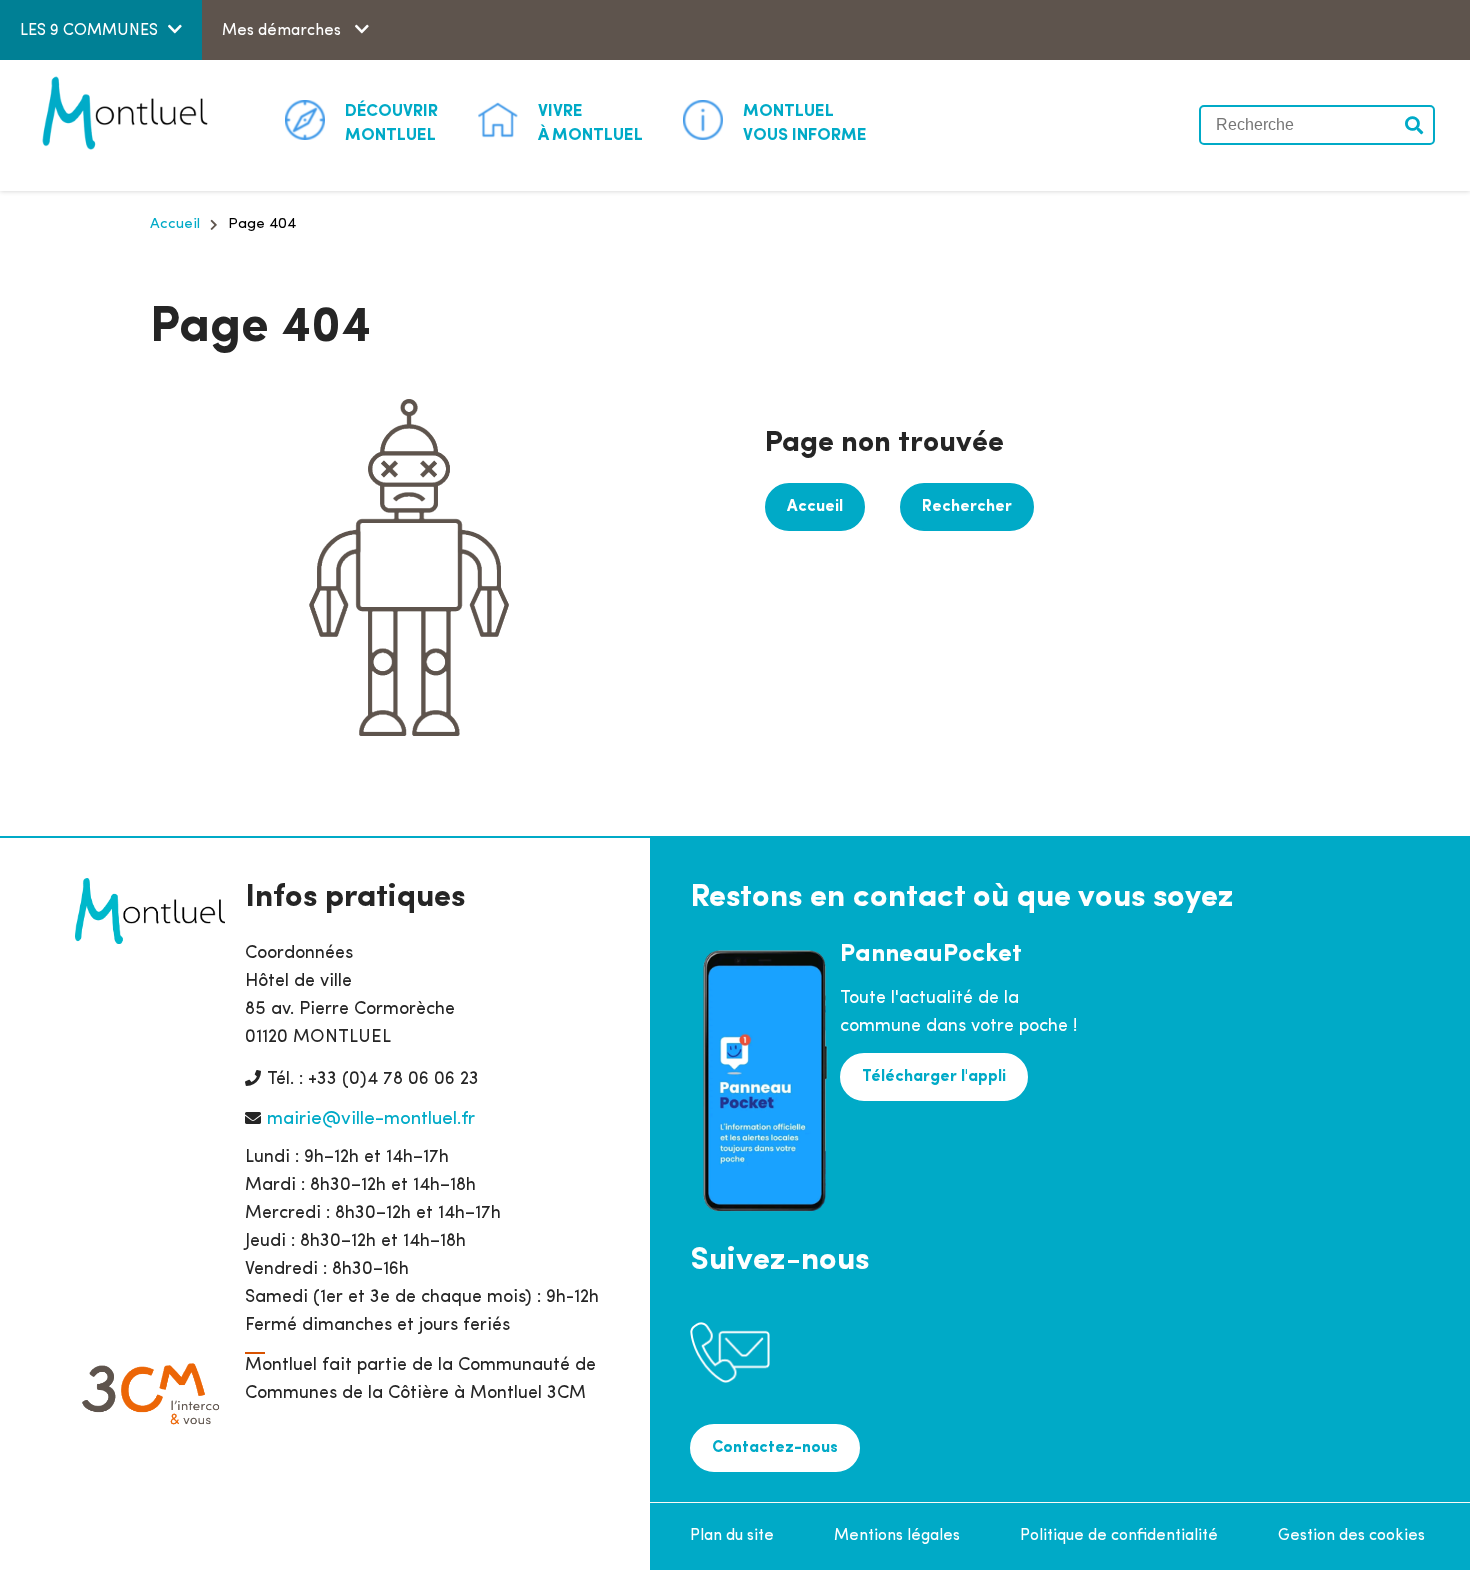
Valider (1415, 125)
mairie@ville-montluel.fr (371, 1119)
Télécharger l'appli (934, 1077)
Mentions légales (897, 1536)
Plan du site (732, 1536)
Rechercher (967, 507)
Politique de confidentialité (1119, 1536)
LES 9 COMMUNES (89, 31)
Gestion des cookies (1351, 1536)
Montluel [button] (391, 123)
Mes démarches (283, 31)
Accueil (175, 224)
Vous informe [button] (805, 123)
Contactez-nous (775, 1448)
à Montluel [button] (590, 123)
